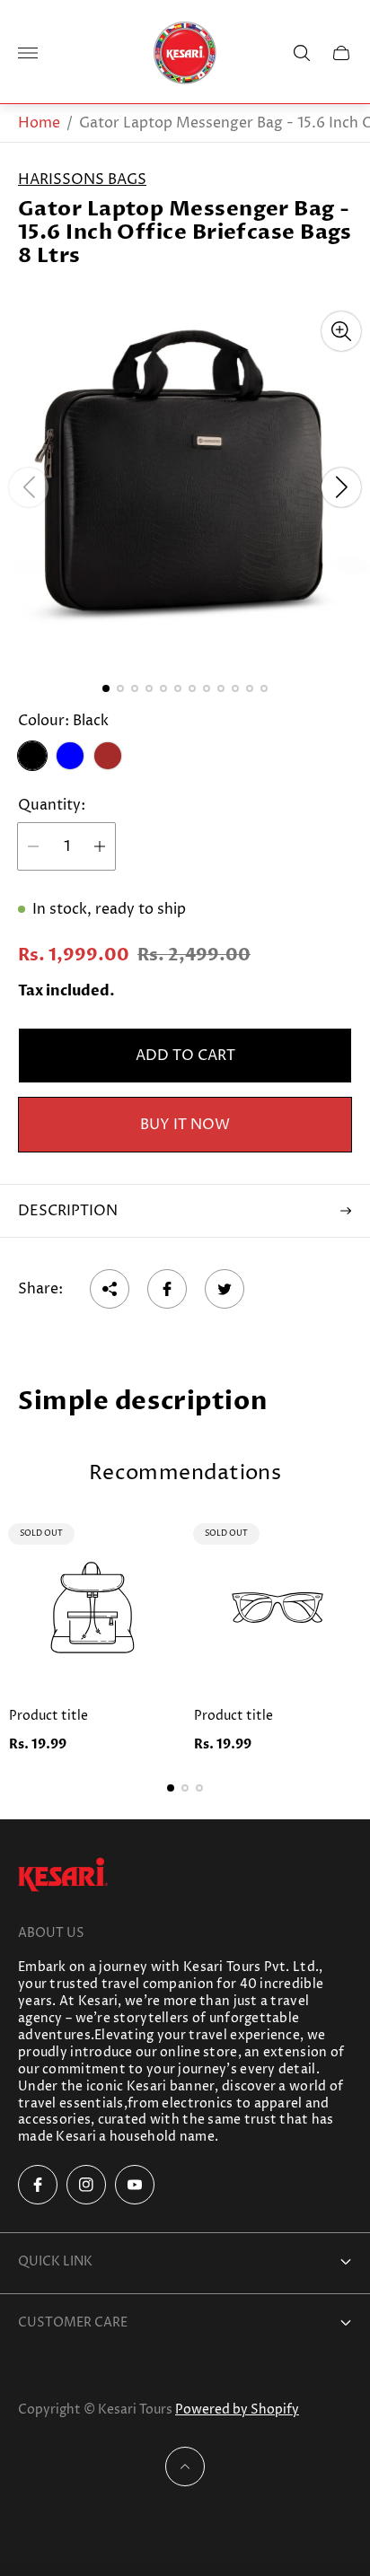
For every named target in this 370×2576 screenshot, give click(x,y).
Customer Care (73, 2322)
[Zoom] (341, 331)
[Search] (302, 53)
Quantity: (52, 805)
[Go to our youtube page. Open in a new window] (135, 2185)
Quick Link (55, 2261)
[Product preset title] (92, 1608)
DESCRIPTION (68, 1211)
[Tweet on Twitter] (225, 1289)
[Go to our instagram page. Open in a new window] (86, 2185)
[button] (106, 688)
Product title (48, 1716)
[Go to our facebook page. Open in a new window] (38, 2185)
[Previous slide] (29, 487)
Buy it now (185, 1125)
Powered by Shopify (237, 2410)
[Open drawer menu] (28, 53)
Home (39, 123)
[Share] (110, 1289)
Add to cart (185, 1056)
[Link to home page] (63, 1876)
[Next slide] (341, 487)
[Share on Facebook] (167, 1289)
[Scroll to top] (185, 2466)
